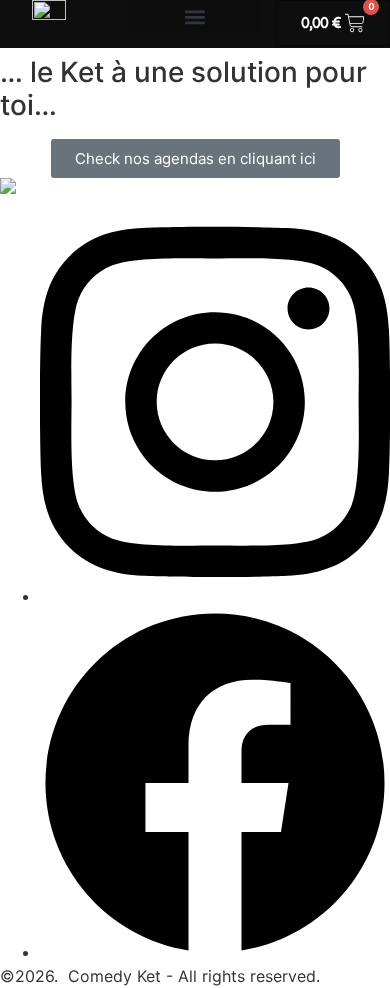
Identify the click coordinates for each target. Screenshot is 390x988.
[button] (195, 16)
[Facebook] (215, 952)
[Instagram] (215, 596)
